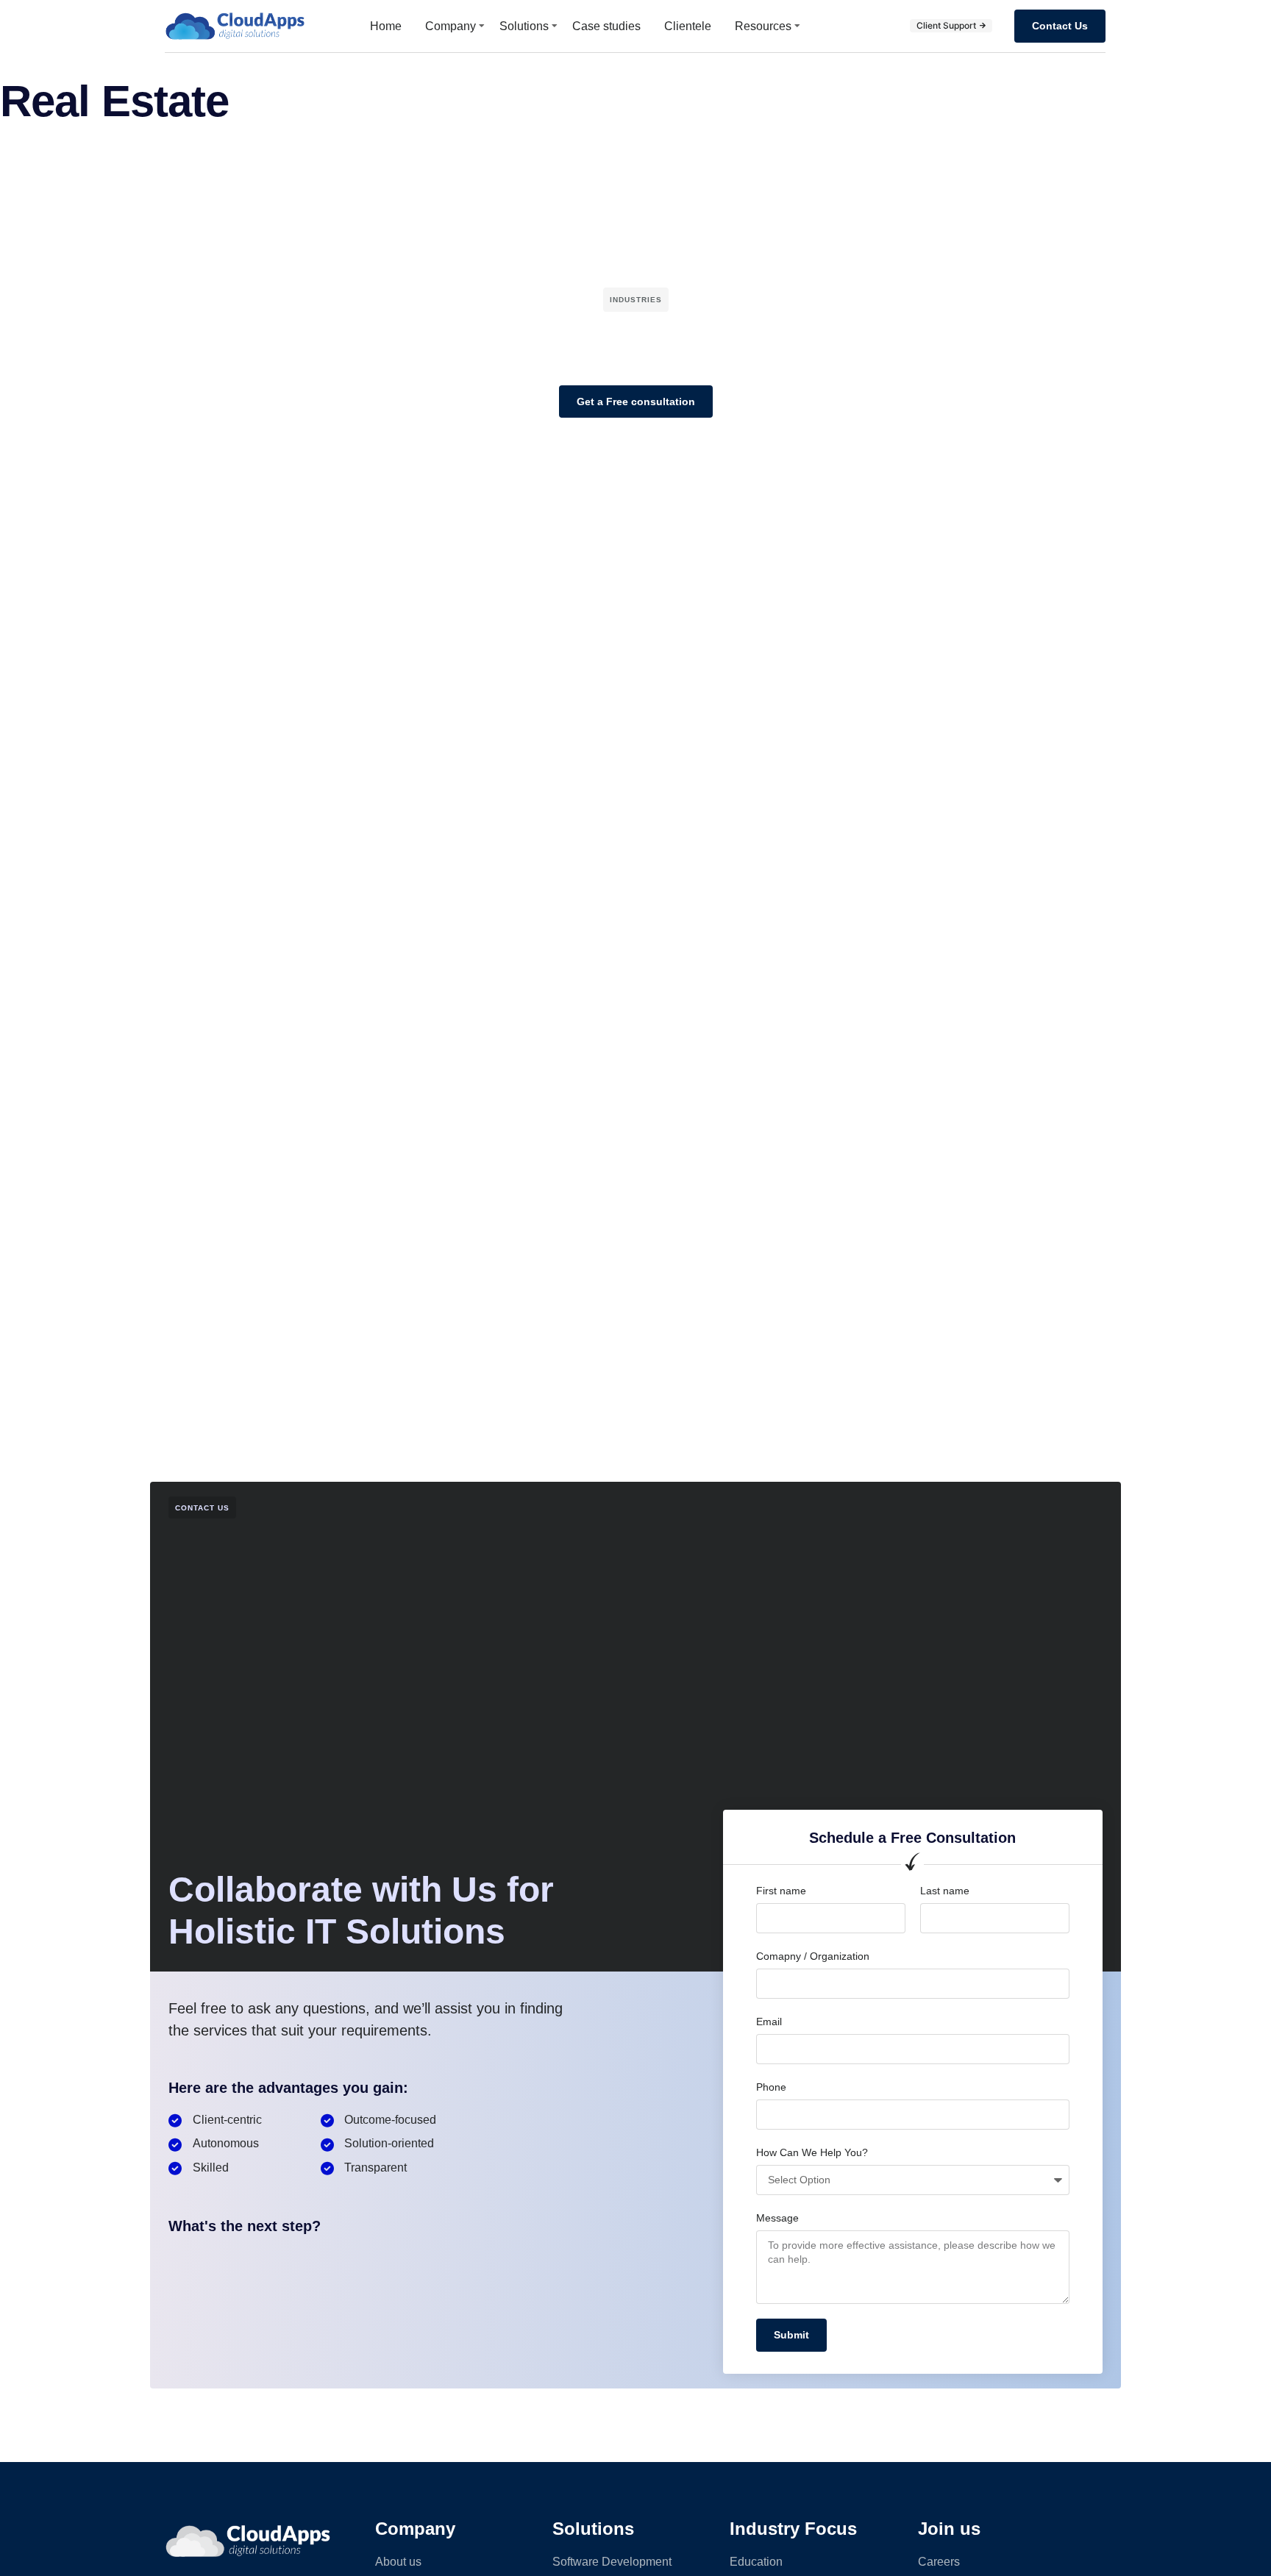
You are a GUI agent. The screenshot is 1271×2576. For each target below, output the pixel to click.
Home (386, 26)
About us (398, 2562)
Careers (939, 2562)
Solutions (524, 26)
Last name (945, 1891)
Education (756, 2562)
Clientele (688, 26)
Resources (763, 26)
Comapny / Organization (813, 1956)
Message (777, 2218)
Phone (771, 2087)
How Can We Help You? (812, 2152)
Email (769, 2022)
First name (781, 1891)
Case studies (606, 26)
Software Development (612, 2562)
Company (451, 26)
